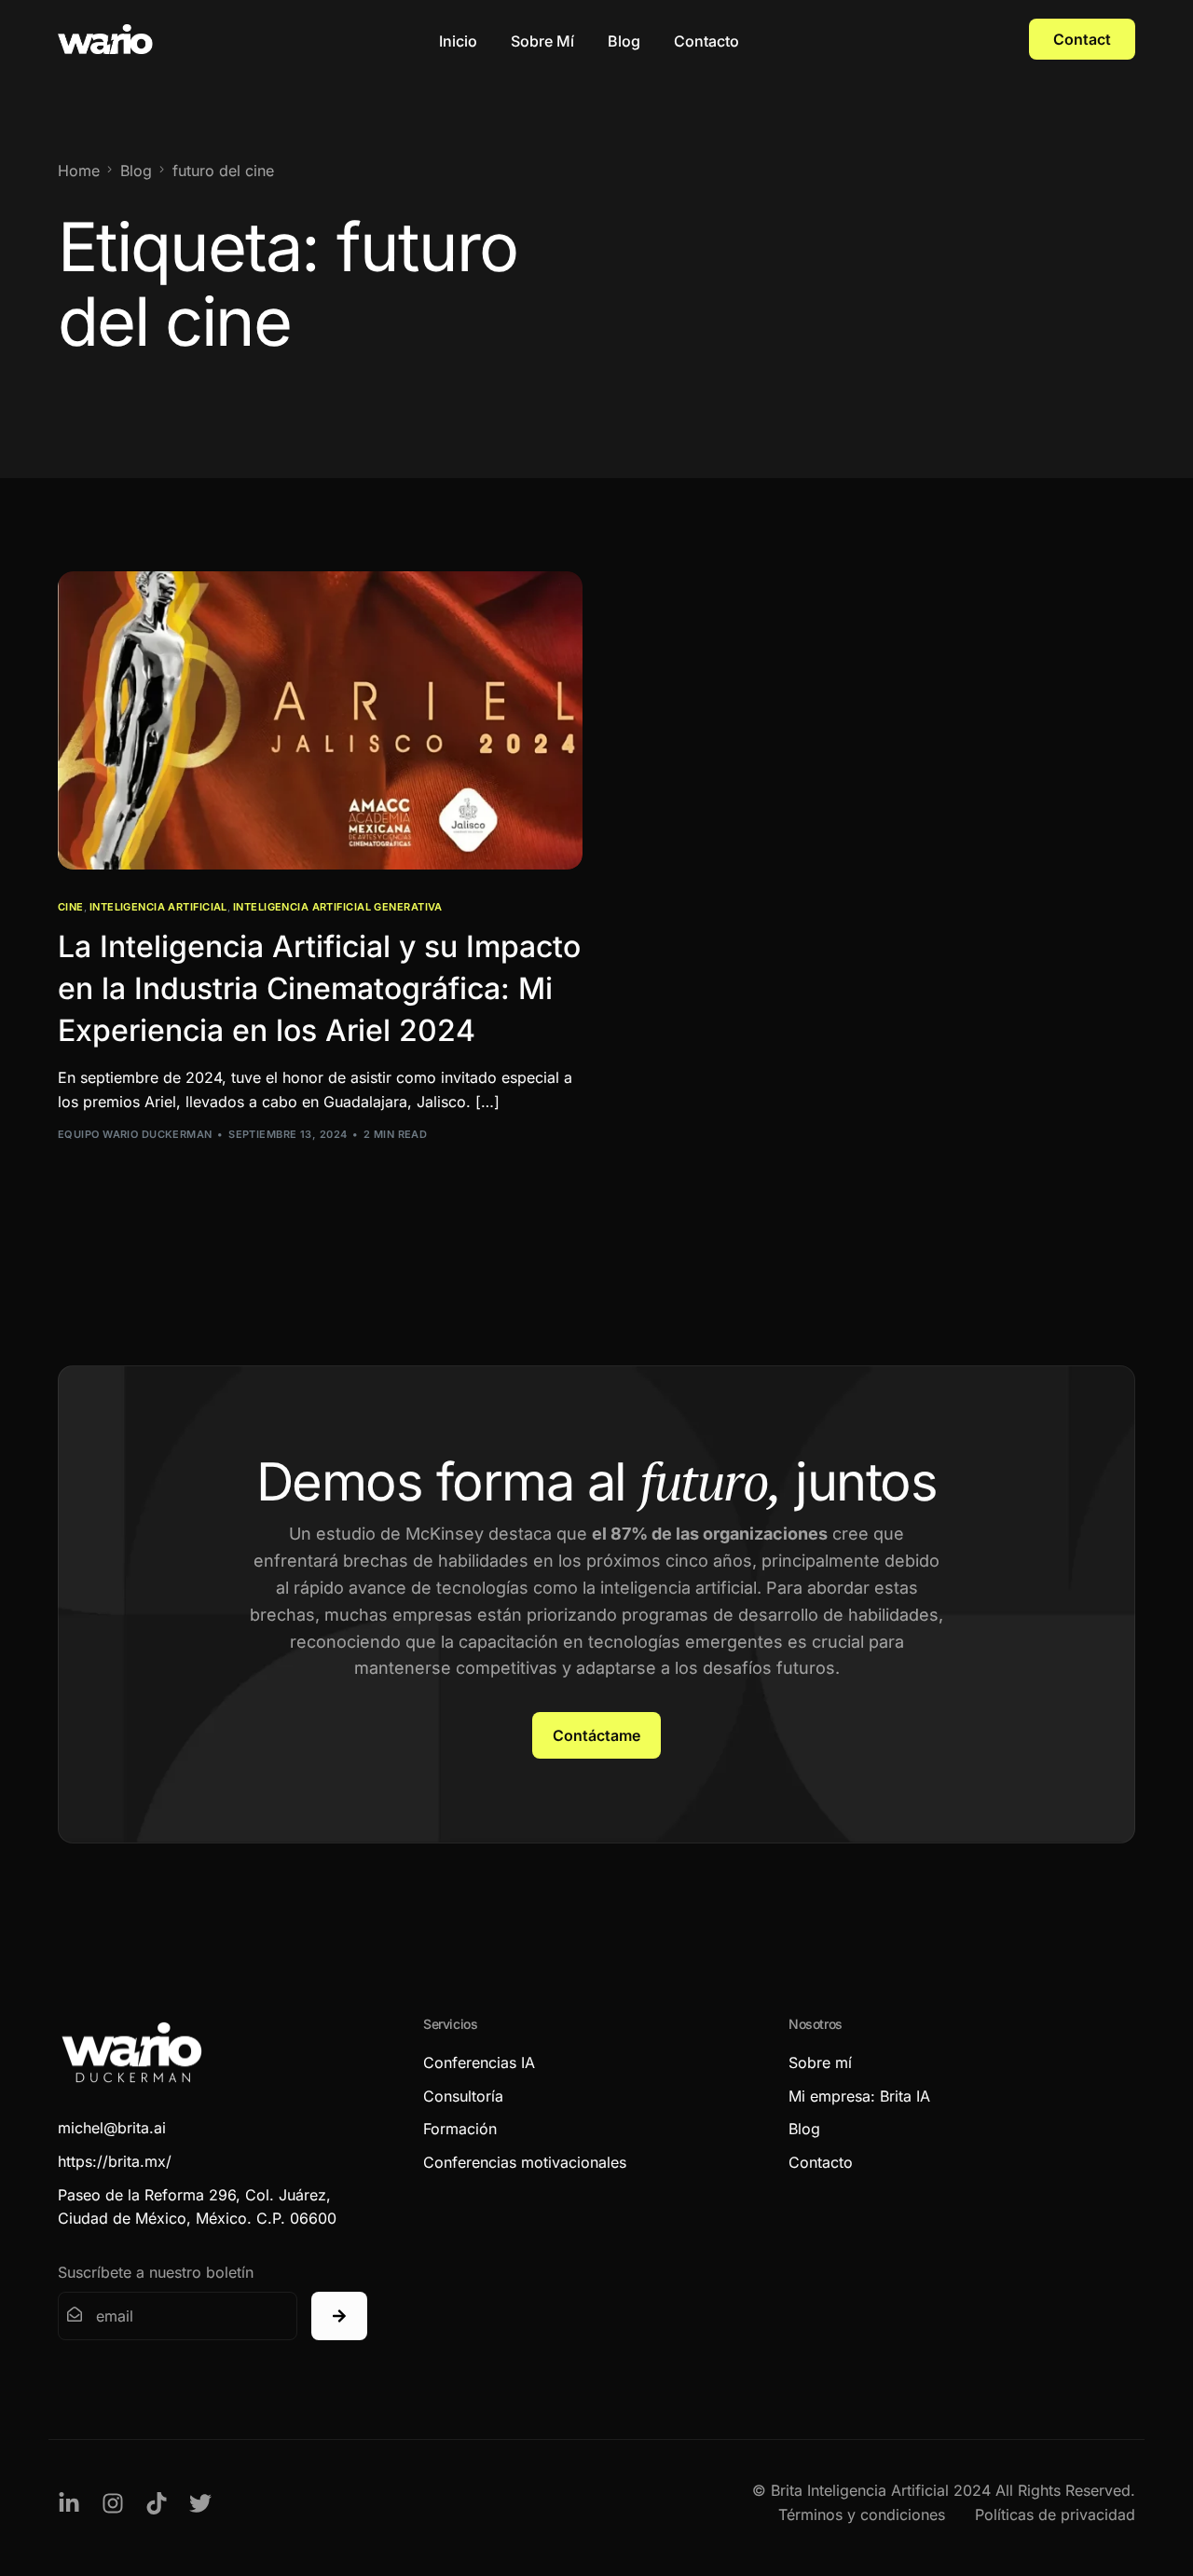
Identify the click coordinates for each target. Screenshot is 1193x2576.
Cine (71, 907)
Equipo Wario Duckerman (135, 1134)
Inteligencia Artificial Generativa (338, 907)
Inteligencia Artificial (158, 907)
